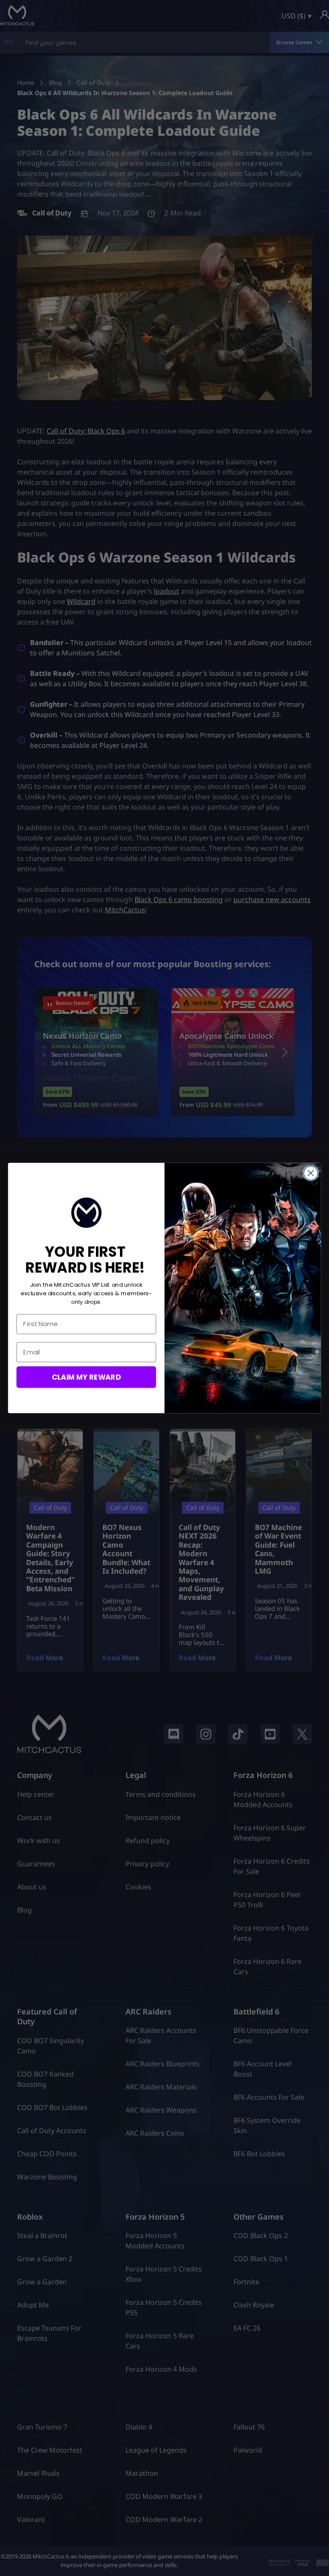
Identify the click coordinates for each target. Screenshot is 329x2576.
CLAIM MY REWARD (86, 1376)
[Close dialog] (311, 1173)
